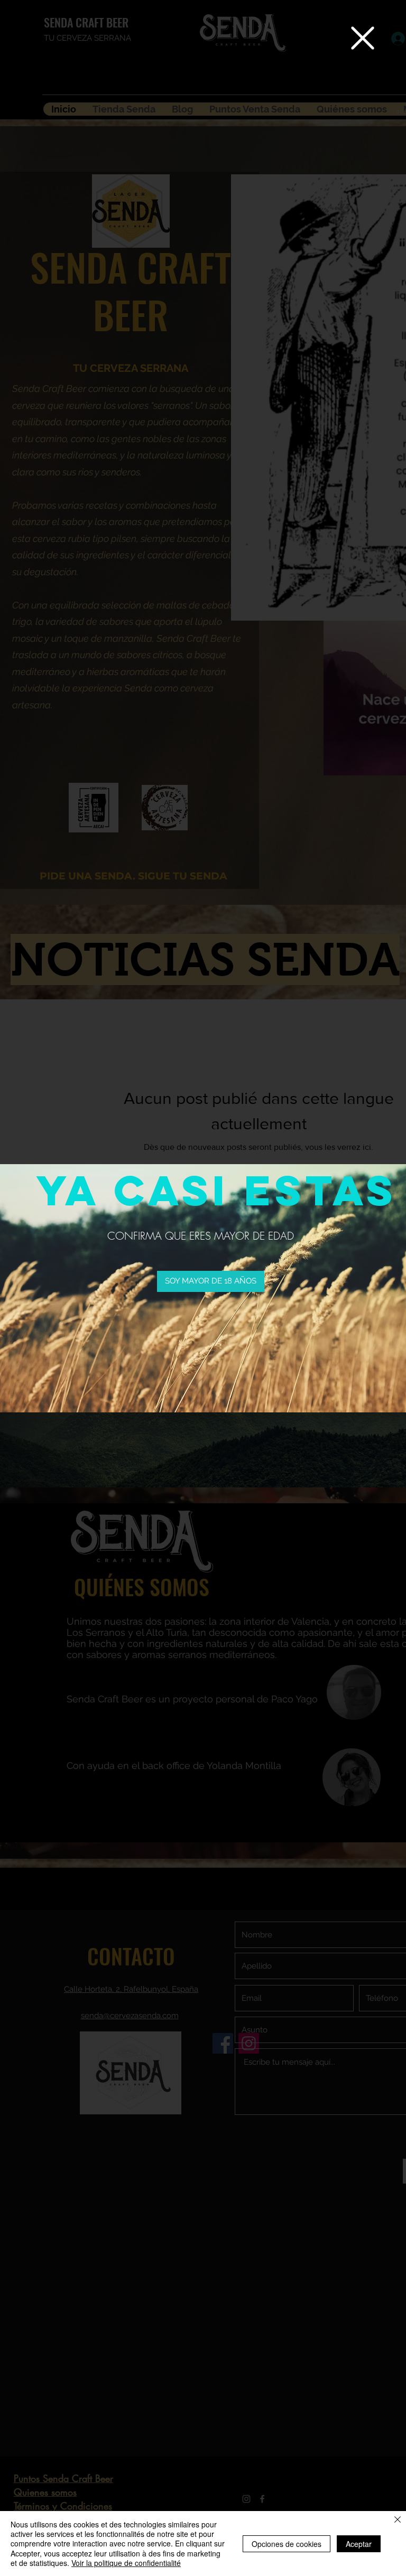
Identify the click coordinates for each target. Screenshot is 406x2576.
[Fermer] (398, 2520)
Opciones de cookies (287, 2544)
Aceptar (359, 2544)
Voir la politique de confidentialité (126, 2563)
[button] (363, 38)
